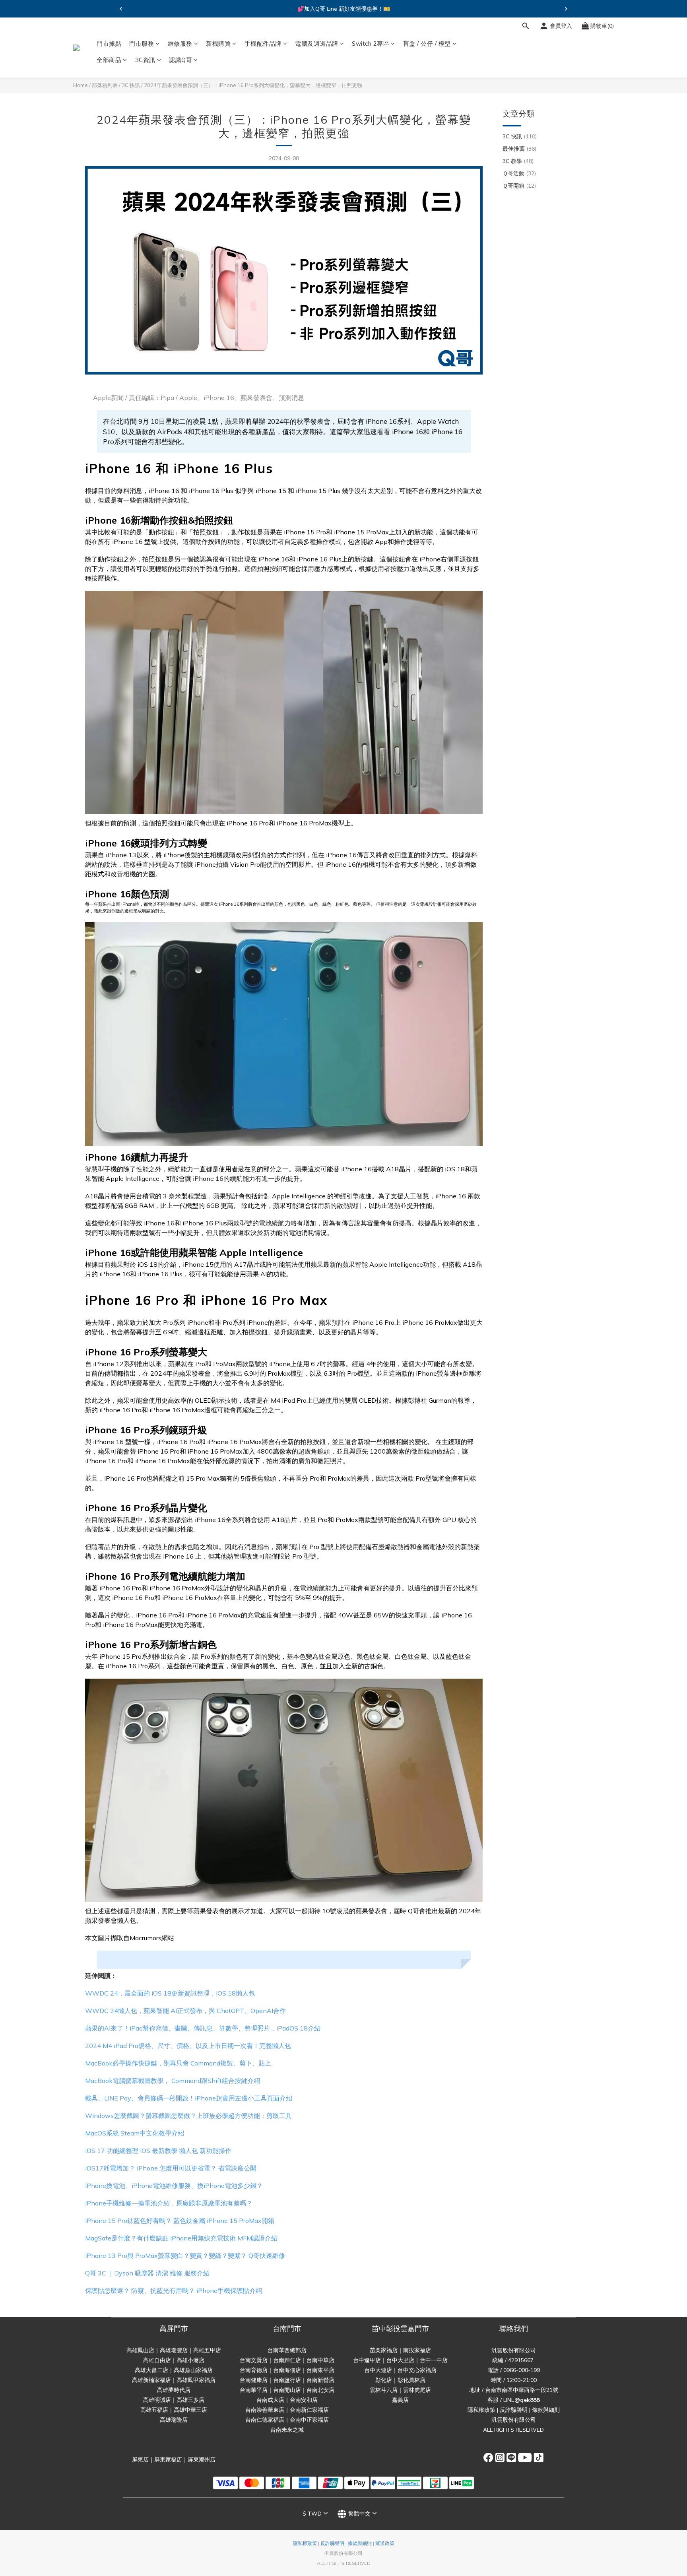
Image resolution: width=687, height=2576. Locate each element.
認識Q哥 (180, 60)
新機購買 (218, 44)
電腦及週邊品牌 (317, 44)
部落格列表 (105, 85)
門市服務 (142, 44)
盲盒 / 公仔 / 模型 (427, 44)
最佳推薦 (519, 149)
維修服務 (180, 44)
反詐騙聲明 (514, 2410)
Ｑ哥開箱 (519, 186)
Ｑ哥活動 (519, 173)
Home (81, 85)
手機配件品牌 (263, 44)
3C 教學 (518, 161)
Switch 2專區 (371, 44)
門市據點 (109, 44)
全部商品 (109, 60)
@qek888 (527, 2400)
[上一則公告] (121, 9)
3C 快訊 (131, 85)
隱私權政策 (481, 2410)
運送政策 (385, 2543)
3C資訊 (145, 60)
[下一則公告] (566, 9)
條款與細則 (546, 2410)
